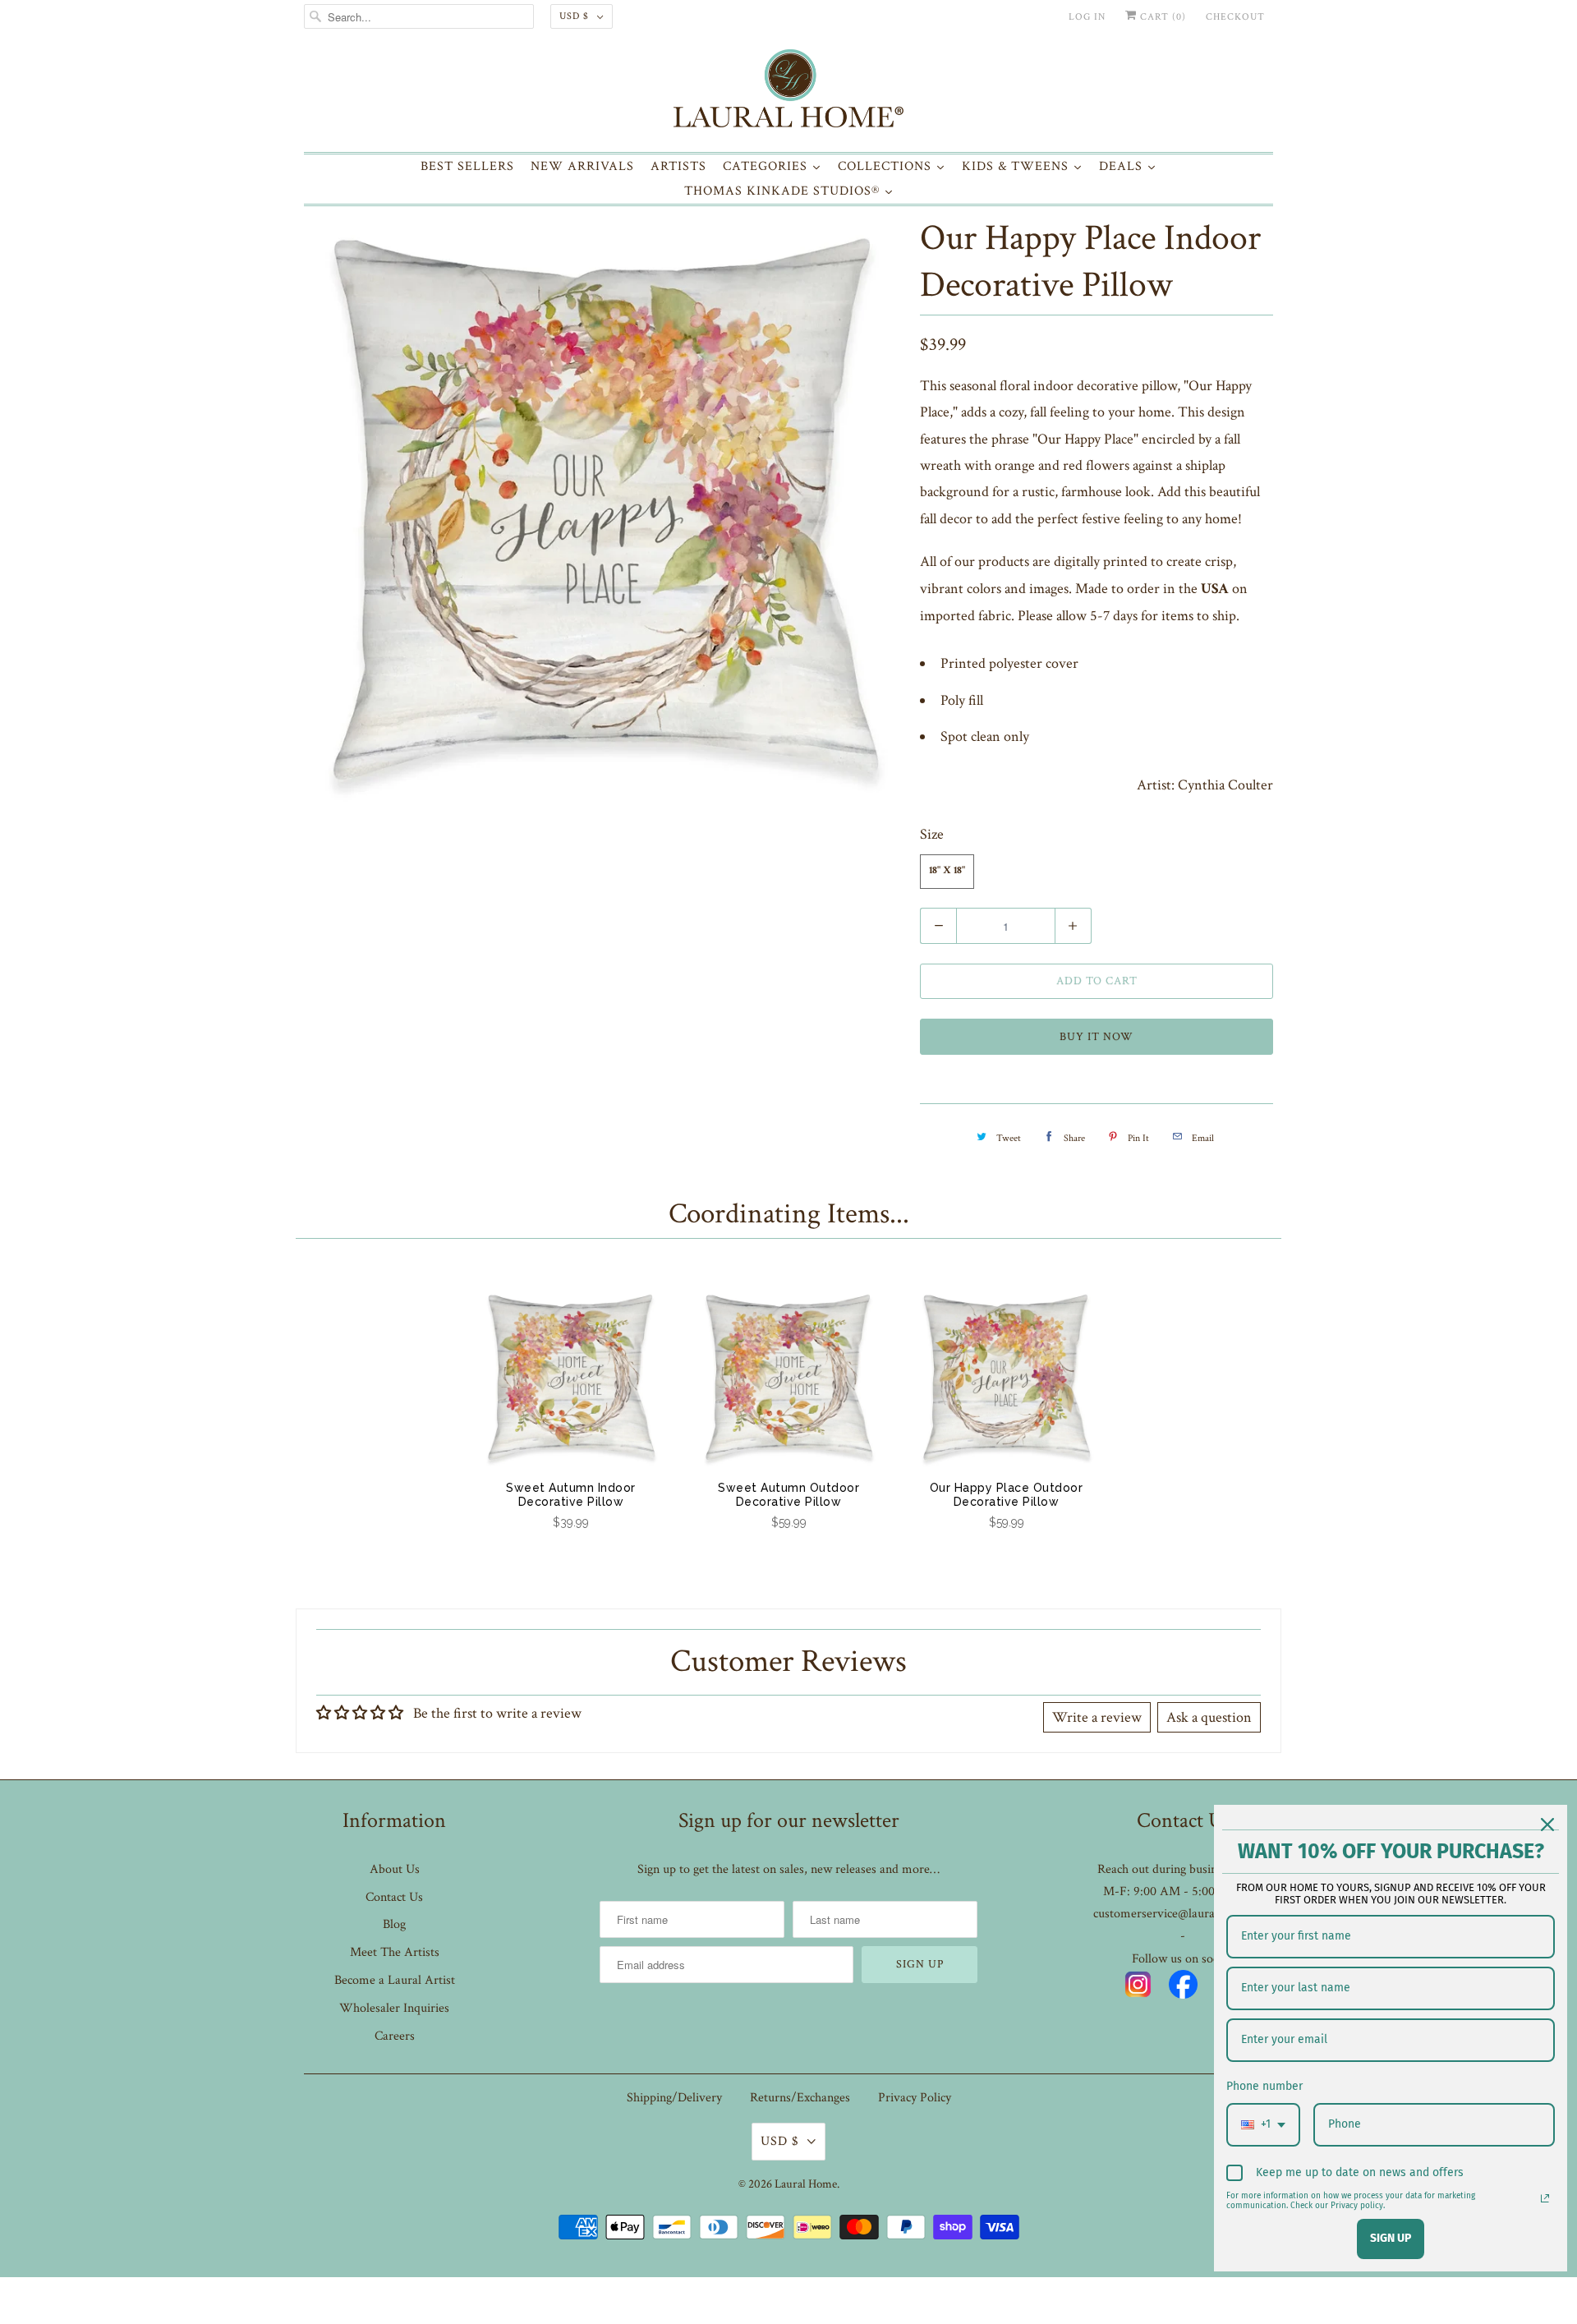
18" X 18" (947, 871)
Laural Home (806, 2184)
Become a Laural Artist (395, 1980)
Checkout (1235, 17)
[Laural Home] (788, 92)
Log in (1087, 17)
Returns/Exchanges (800, 2098)
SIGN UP (1391, 2238)
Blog (394, 1924)
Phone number (1264, 2086)
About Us (395, 1869)
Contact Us (394, 1897)
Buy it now (1097, 1037)
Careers (395, 2036)
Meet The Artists (395, 1952)
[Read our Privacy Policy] (1545, 2198)
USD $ (574, 16)
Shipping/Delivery (674, 2098)
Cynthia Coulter (1225, 785)
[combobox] (1263, 2125)
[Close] (1547, 1825)
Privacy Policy (915, 2098)
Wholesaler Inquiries (394, 2008)
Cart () (1161, 17)
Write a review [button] (1097, 1717)
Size (932, 834)
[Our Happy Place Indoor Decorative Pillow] (604, 510)
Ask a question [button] (1209, 1717)
